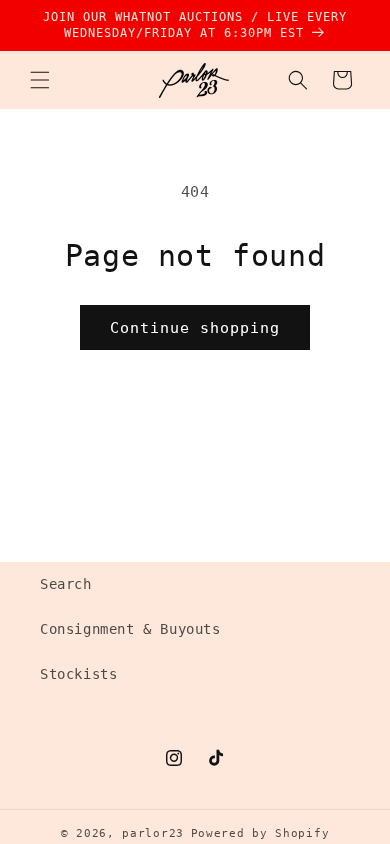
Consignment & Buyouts (130, 629)
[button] (40, 80)
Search (66, 584)
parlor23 (153, 833)
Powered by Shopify (260, 833)
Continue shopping (195, 328)
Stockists (78, 674)
